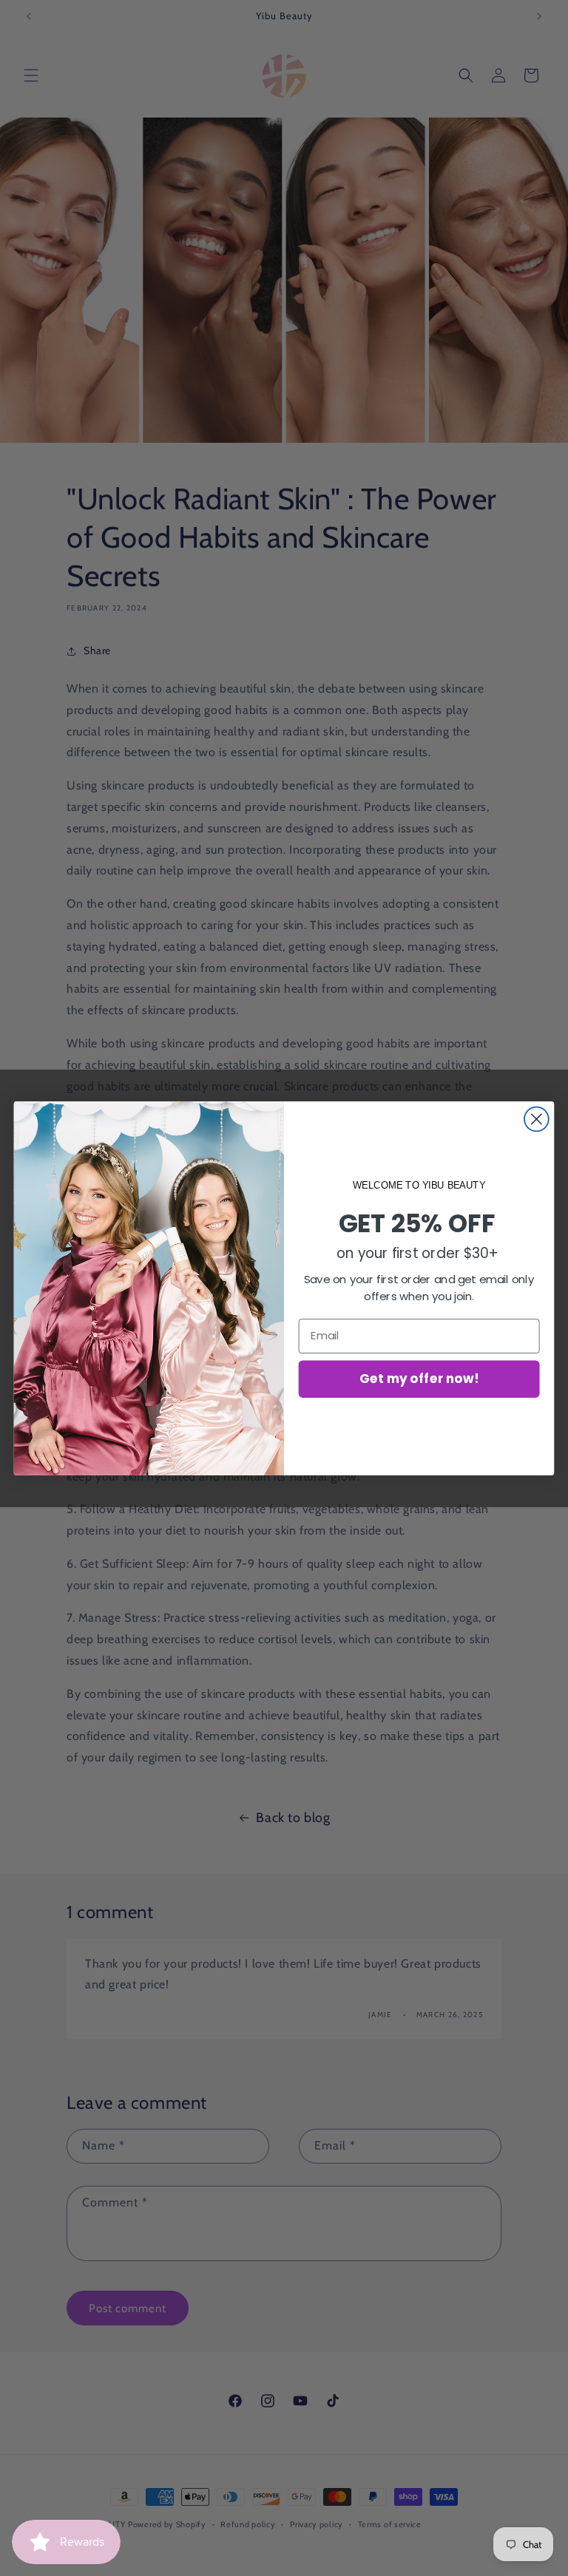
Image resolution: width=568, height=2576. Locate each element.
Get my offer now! (419, 1378)
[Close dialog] (537, 1119)
